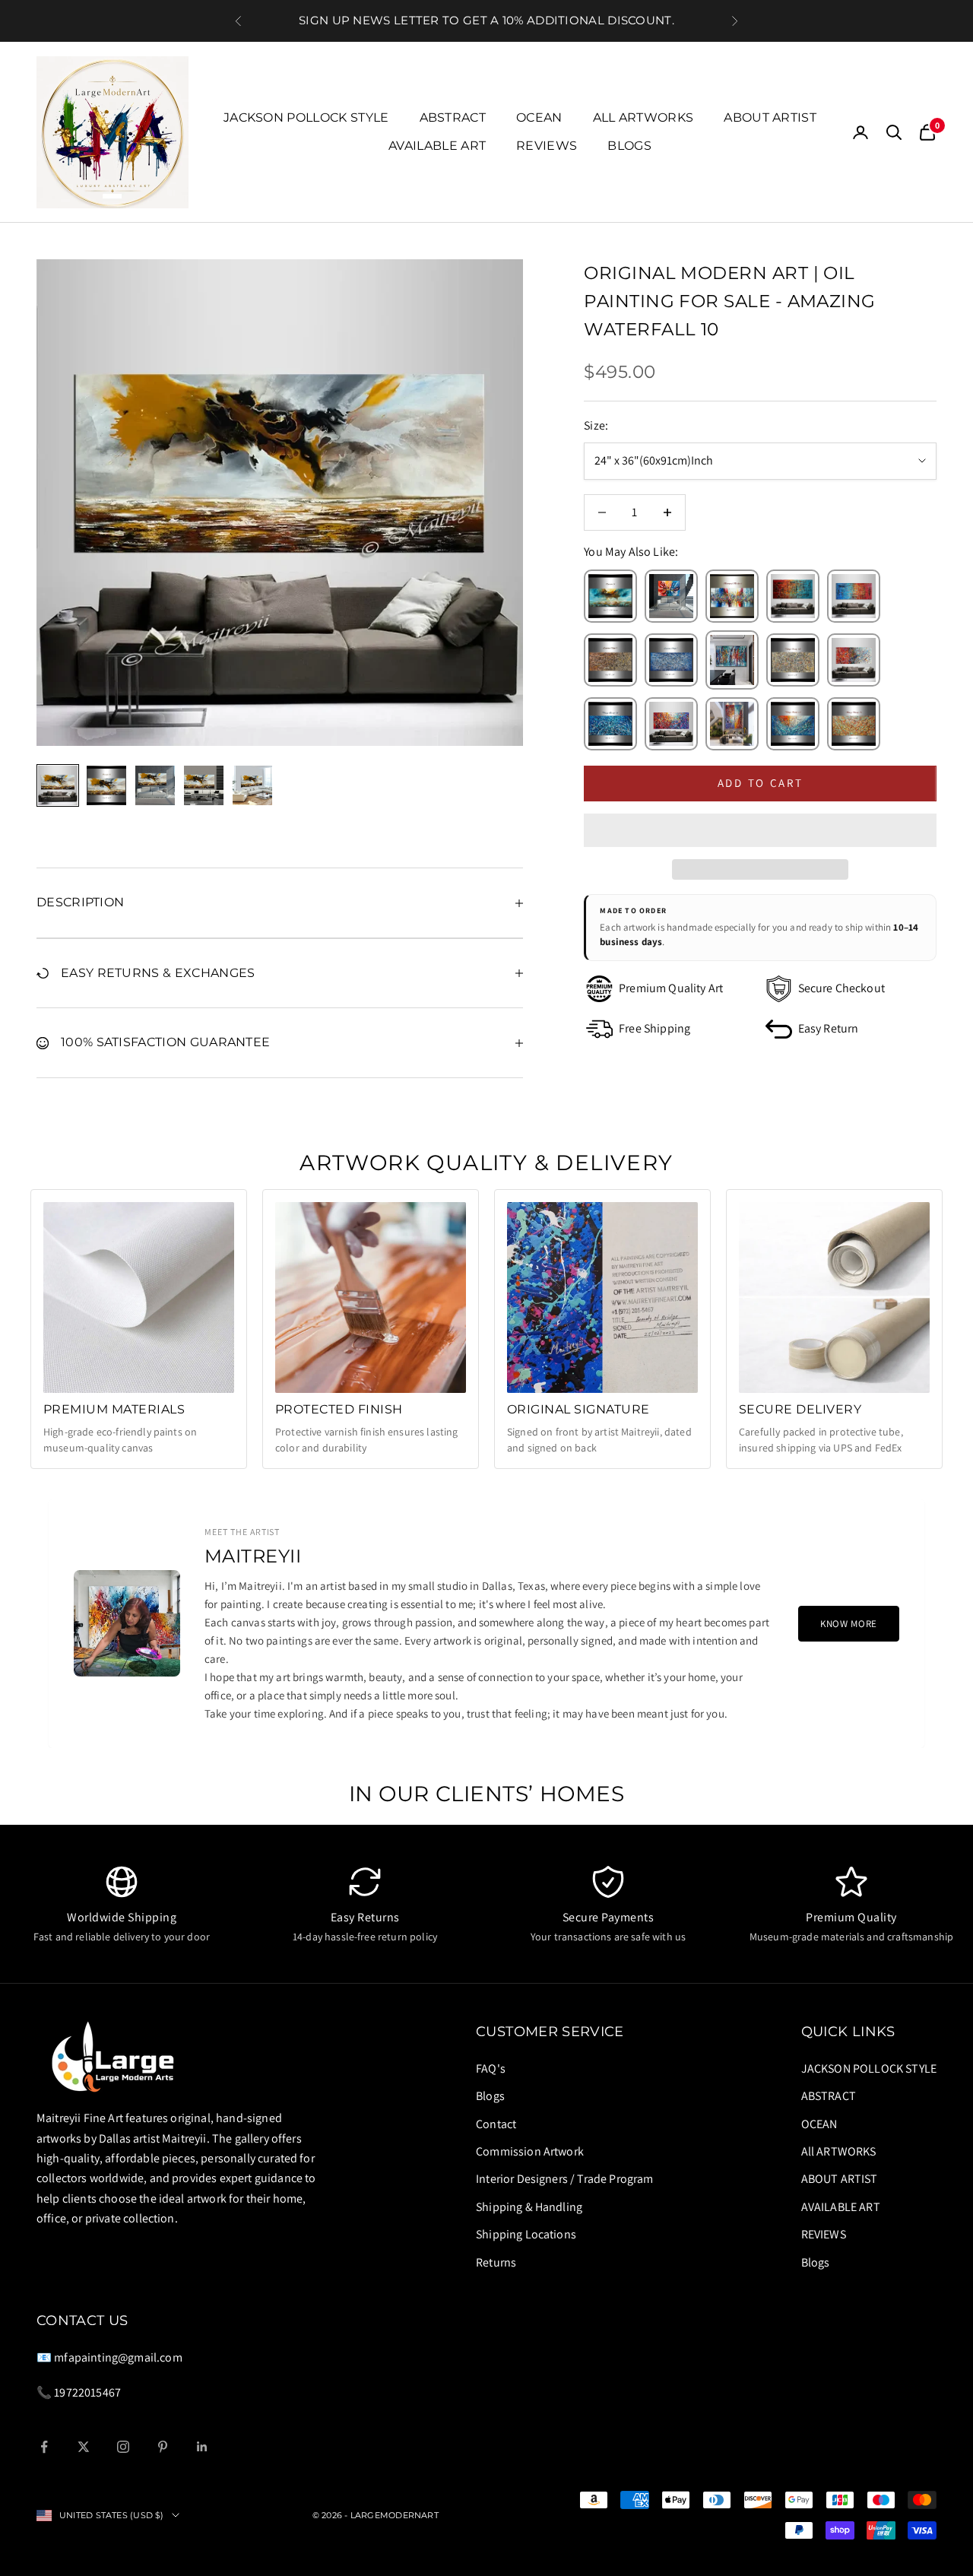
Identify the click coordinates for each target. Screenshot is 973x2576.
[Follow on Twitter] (84, 2447)
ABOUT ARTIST (770, 117)
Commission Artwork (530, 2151)
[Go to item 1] (58, 785)
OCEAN (539, 117)
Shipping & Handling (529, 2207)
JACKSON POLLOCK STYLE (306, 117)
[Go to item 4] (204, 785)
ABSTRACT (453, 117)
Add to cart (761, 783)
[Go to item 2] (106, 785)
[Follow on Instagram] (123, 2447)
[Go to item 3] (155, 785)
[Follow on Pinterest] (163, 2447)
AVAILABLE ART (437, 146)
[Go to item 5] (252, 785)
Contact (496, 2124)
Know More (849, 1624)
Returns (496, 2262)
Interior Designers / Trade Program (564, 2179)
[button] (760, 830)
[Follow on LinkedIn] (202, 2447)
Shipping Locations (526, 2234)
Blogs (629, 146)
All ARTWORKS (643, 117)
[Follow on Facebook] (44, 2447)
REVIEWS (547, 146)
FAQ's (491, 2068)
